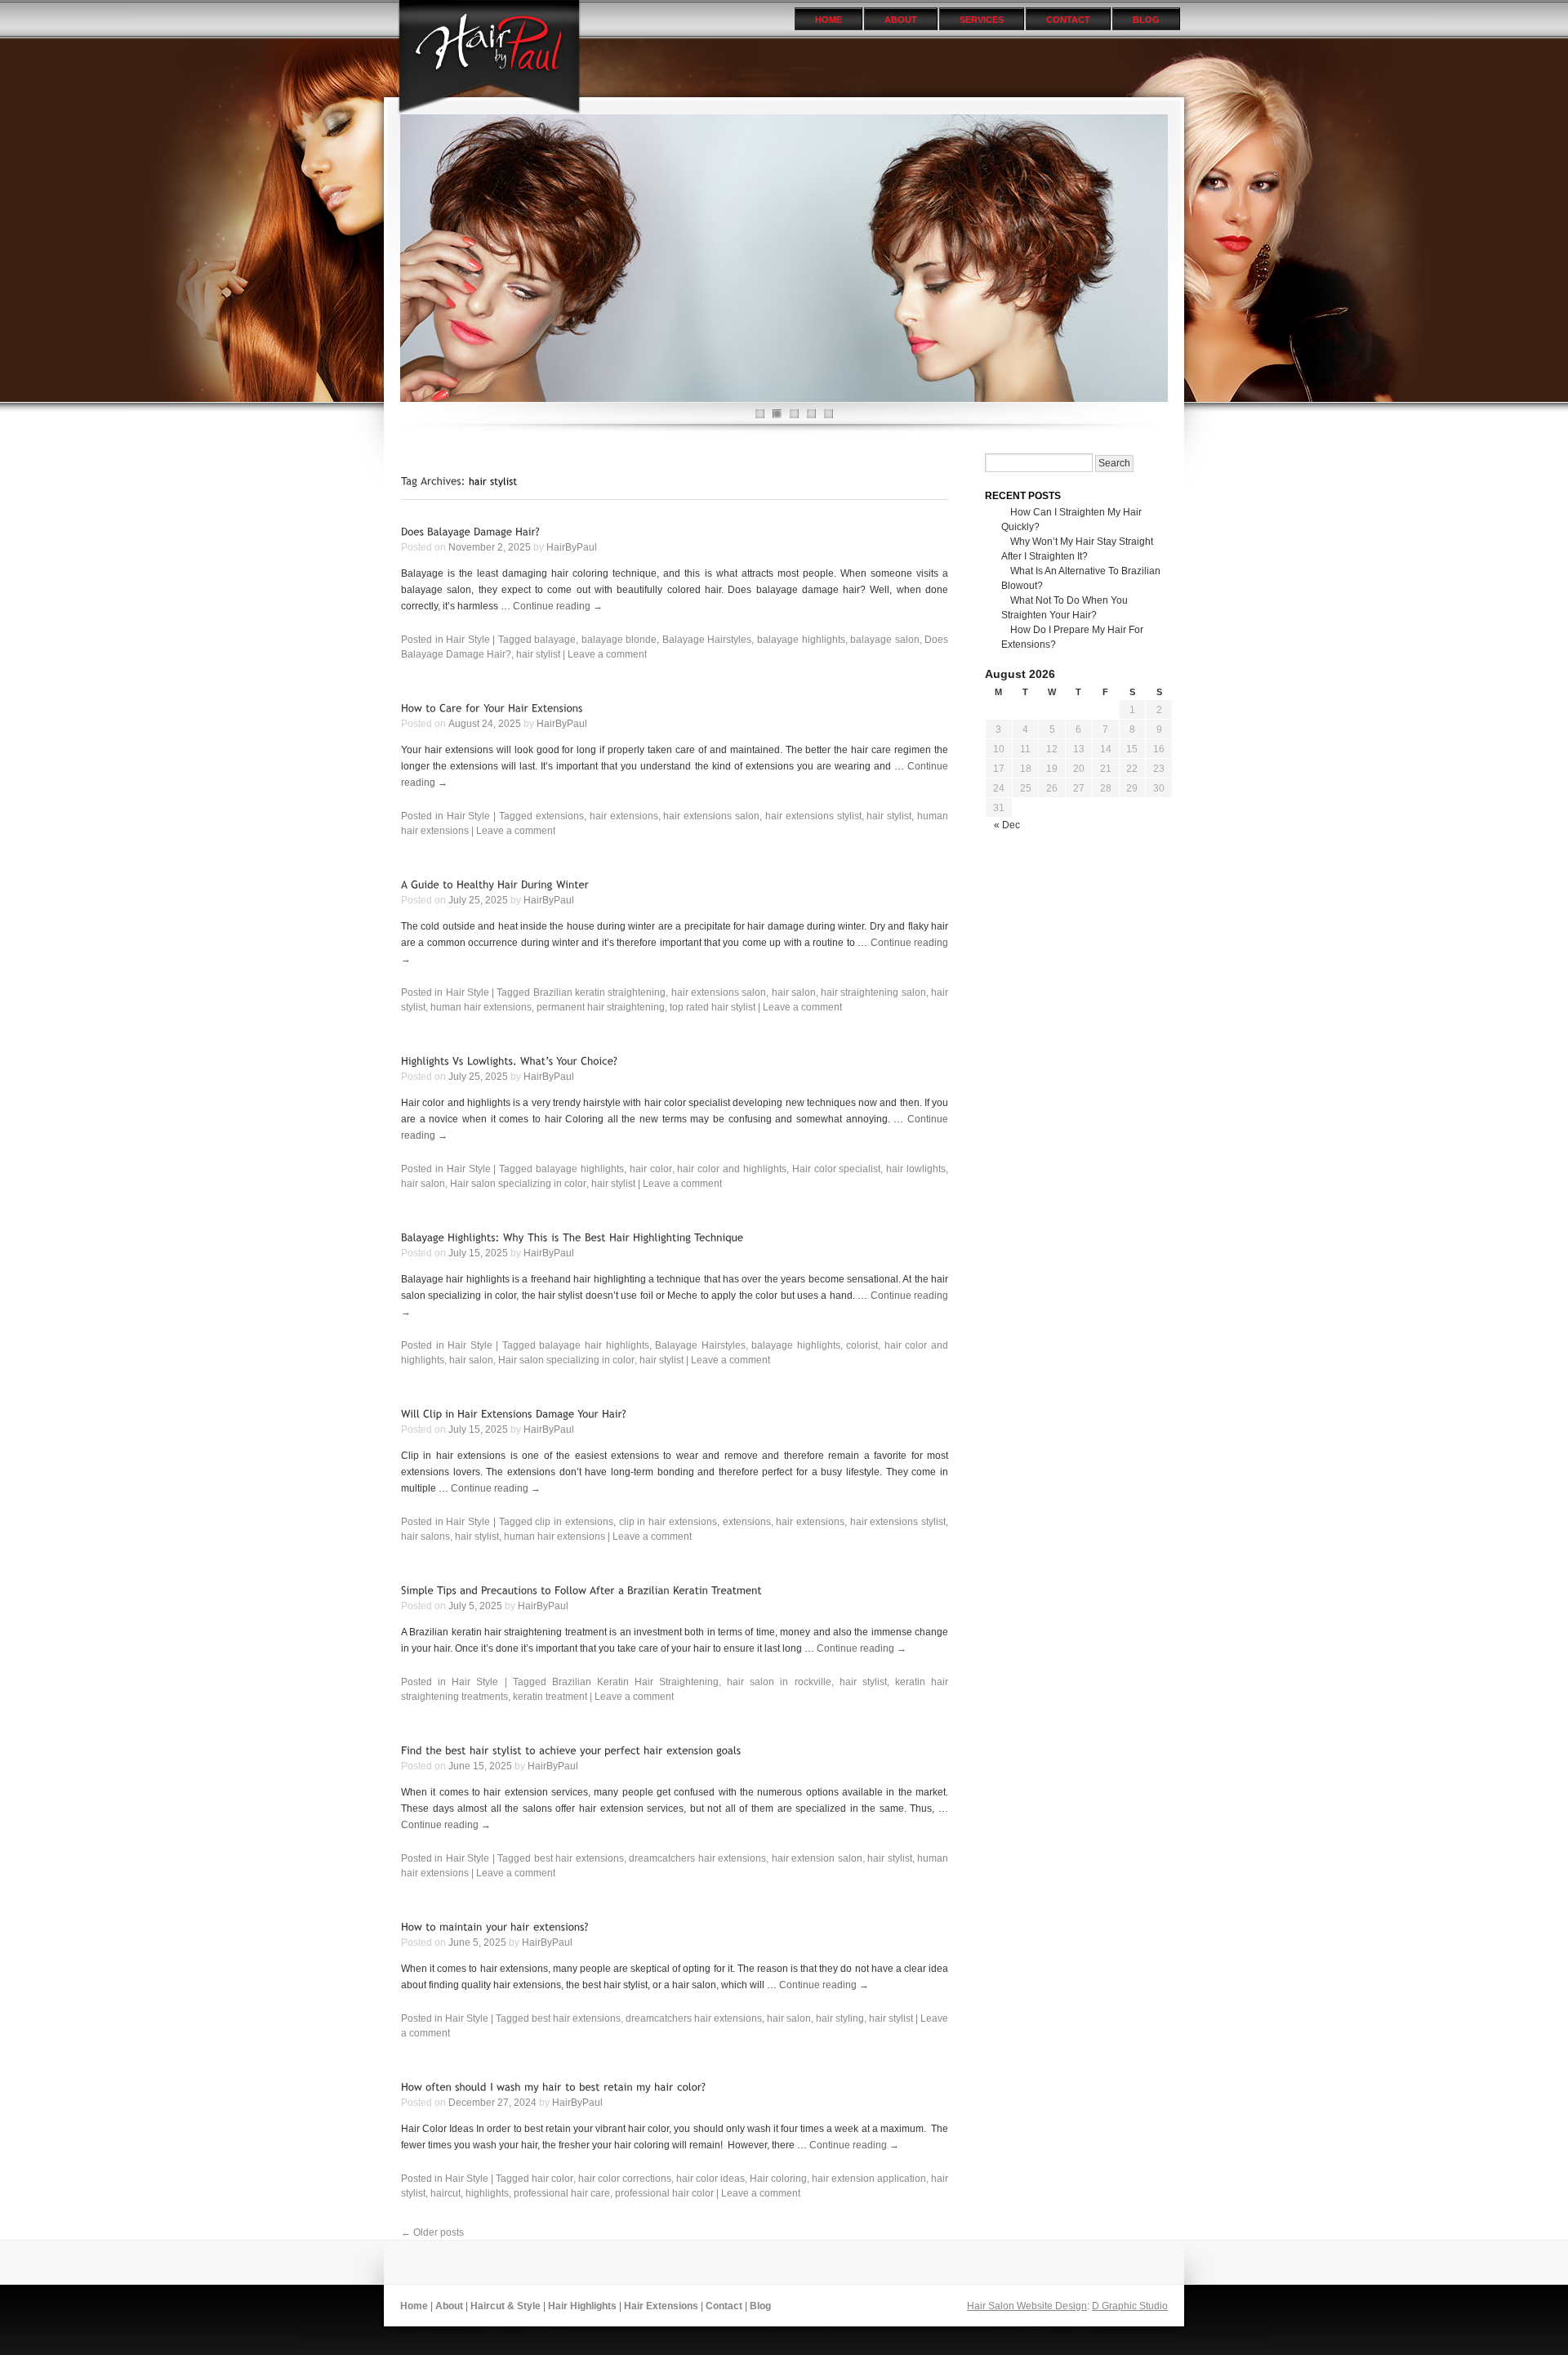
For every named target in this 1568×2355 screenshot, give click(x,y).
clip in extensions (574, 1522)
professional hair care (562, 2193)
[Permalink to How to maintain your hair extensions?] (495, 1927)
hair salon (794, 992)
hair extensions (624, 816)
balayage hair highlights (594, 1345)
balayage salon (885, 640)
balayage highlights (801, 640)
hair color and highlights (732, 1169)
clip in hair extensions (668, 1522)
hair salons (425, 1537)
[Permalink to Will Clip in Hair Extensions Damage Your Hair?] (514, 1414)
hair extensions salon (711, 816)
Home (829, 20)
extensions (560, 816)
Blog (1146, 20)
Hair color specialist (837, 1169)
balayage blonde (619, 640)
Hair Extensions (661, 2306)
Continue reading (558, 606)
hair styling (840, 2018)
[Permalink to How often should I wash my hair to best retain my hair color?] (553, 2087)
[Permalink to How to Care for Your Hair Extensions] (492, 708)
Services (982, 20)
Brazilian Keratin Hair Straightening (635, 1682)
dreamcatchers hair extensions (697, 1858)
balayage (555, 640)
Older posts (432, 2232)
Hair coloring (778, 2179)
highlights (487, 2193)
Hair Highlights (582, 2306)
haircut (445, 2193)
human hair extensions (481, 1007)
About (901, 20)
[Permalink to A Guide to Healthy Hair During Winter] (495, 884)
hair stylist (538, 654)
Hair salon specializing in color (518, 1184)
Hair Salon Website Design (1027, 2306)
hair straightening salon (873, 992)
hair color (651, 1169)
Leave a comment (607, 654)
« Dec (1007, 825)
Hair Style (468, 640)
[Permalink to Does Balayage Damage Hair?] (470, 531)
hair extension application (869, 2179)
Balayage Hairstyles (707, 640)
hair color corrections (625, 2179)
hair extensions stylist (813, 816)
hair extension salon (817, 1858)
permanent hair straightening (601, 1007)
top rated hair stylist (713, 1007)
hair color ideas (710, 2179)
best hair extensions (579, 1858)
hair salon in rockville (779, 1682)
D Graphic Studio (1130, 2306)
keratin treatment (550, 1697)
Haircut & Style (506, 2306)
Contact (1068, 20)
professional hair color (664, 2193)
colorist (862, 1345)
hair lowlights (916, 1169)
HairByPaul (572, 547)
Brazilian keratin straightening (600, 992)
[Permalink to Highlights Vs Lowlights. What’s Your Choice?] (509, 1061)
